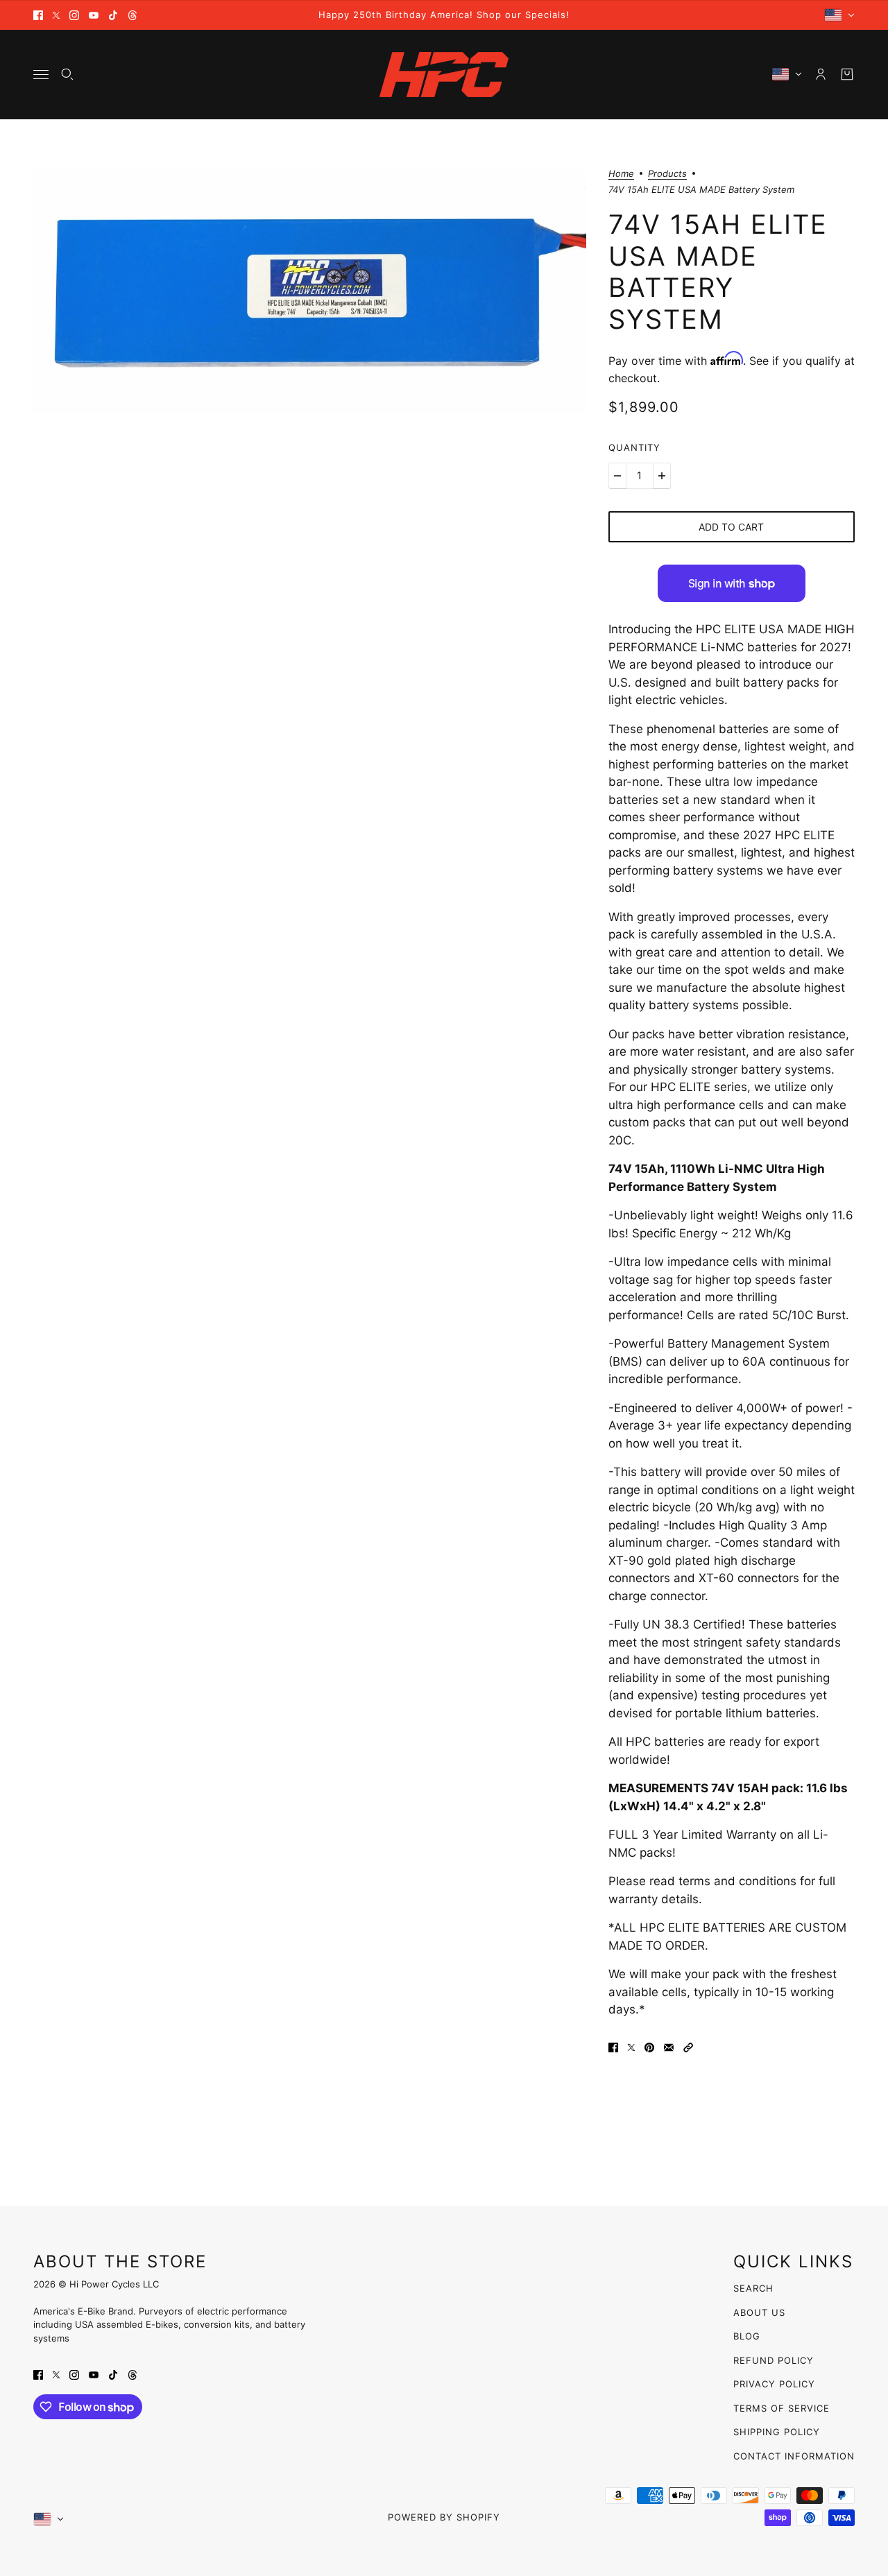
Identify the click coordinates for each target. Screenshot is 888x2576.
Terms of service (782, 2408)
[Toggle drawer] (41, 75)
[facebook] (38, 15)
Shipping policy (777, 2432)
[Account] (821, 74)
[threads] (133, 15)
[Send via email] (669, 2047)
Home (621, 174)
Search (753, 2288)
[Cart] (847, 74)
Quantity (634, 447)
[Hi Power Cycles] (444, 75)
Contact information (794, 2456)
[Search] (67, 74)
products (667, 174)
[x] (56, 15)
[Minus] (617, 476)
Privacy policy (774, 2384)
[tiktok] (113, 15)
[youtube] (94, 15)
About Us (759, 2312)
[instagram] (74, 15)
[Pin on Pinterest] (649, 2047)
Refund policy (774, 2360)
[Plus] (662, 476)
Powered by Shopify (444, 2517)
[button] (688, 2047)
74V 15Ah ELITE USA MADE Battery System (718, 272)
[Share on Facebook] (613, 2047)
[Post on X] (631, 2047)
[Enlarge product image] (310, 291)
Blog (747, 2336)
